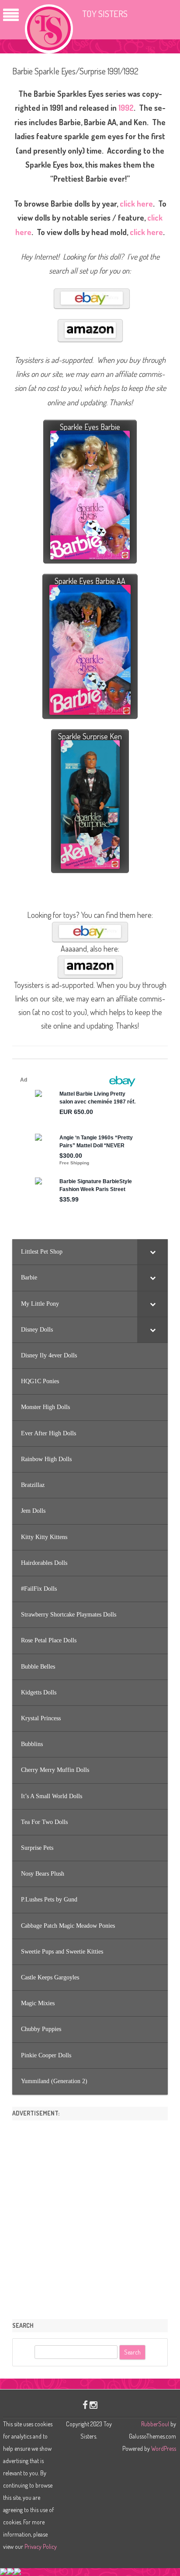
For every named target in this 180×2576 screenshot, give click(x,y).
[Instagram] (93, 2405)
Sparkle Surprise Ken (90, 736)
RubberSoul (155, 2424)
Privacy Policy (41, 2546)
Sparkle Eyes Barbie (90, 427)
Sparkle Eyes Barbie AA (90, 581)
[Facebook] (85, 2405)
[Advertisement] (90, 2217)
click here (136, 204)
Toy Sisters (105, 13)
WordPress (163, 2448)
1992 (126, 108)
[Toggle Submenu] (152, 1252)
